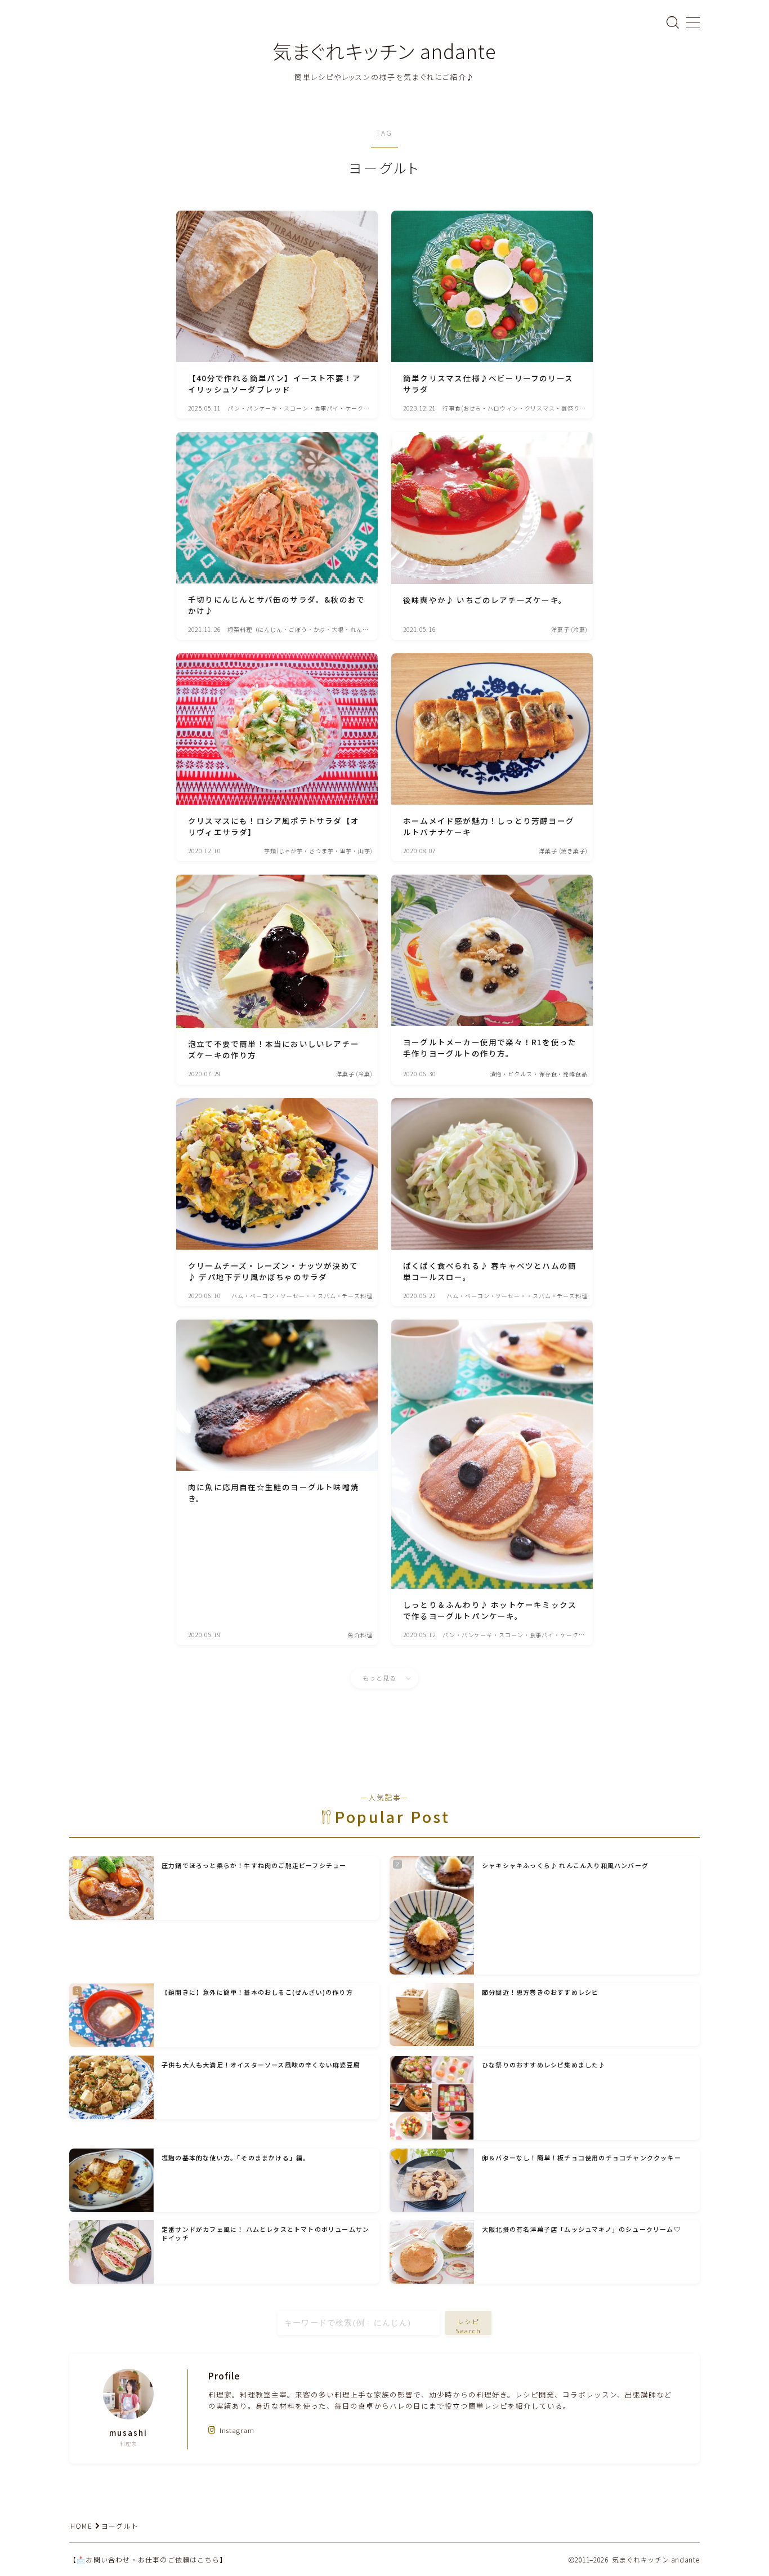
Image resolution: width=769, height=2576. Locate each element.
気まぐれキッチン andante (384, 51)
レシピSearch (469, 2325)
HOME (81, 2526)
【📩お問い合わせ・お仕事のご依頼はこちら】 (148, 2559)
